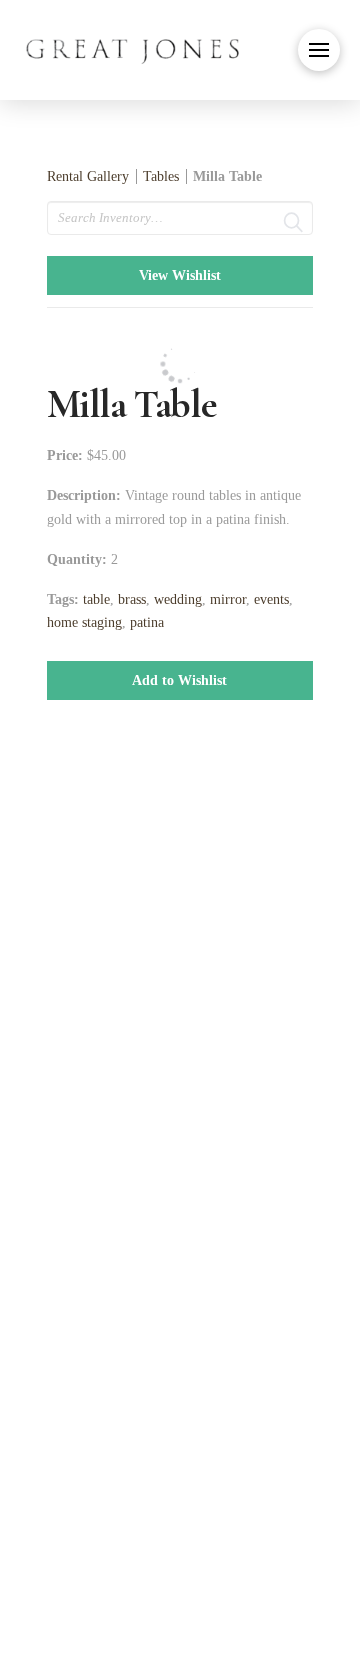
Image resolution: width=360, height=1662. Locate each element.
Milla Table (227, 176)
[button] (319, 50)
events (271, 599)
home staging (84, 622)
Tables (161, 176)
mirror (228, 599)
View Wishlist (180, 275)
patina (147, 622)
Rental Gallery (88, 176)
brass (132, 599)
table (96, 599)
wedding (178, 599)
